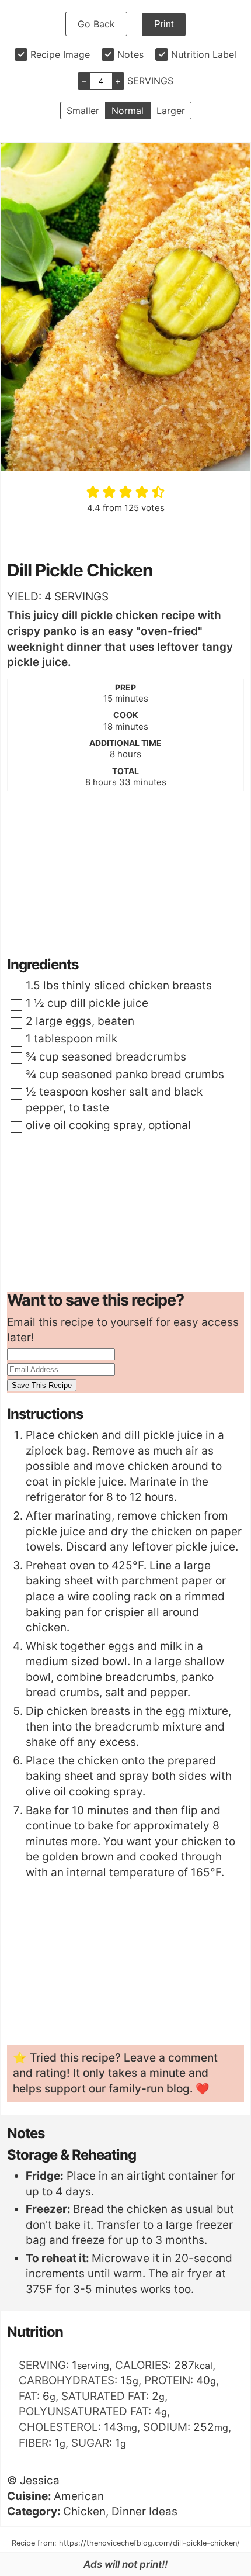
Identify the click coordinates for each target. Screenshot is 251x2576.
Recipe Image (60, 54)
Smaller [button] (83, 111)
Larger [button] (171, 111)
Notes (130, 54)
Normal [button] (128, 111)
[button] (94, 492)
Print (164, 24)
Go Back (96, 24)
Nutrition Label (204, 54)
